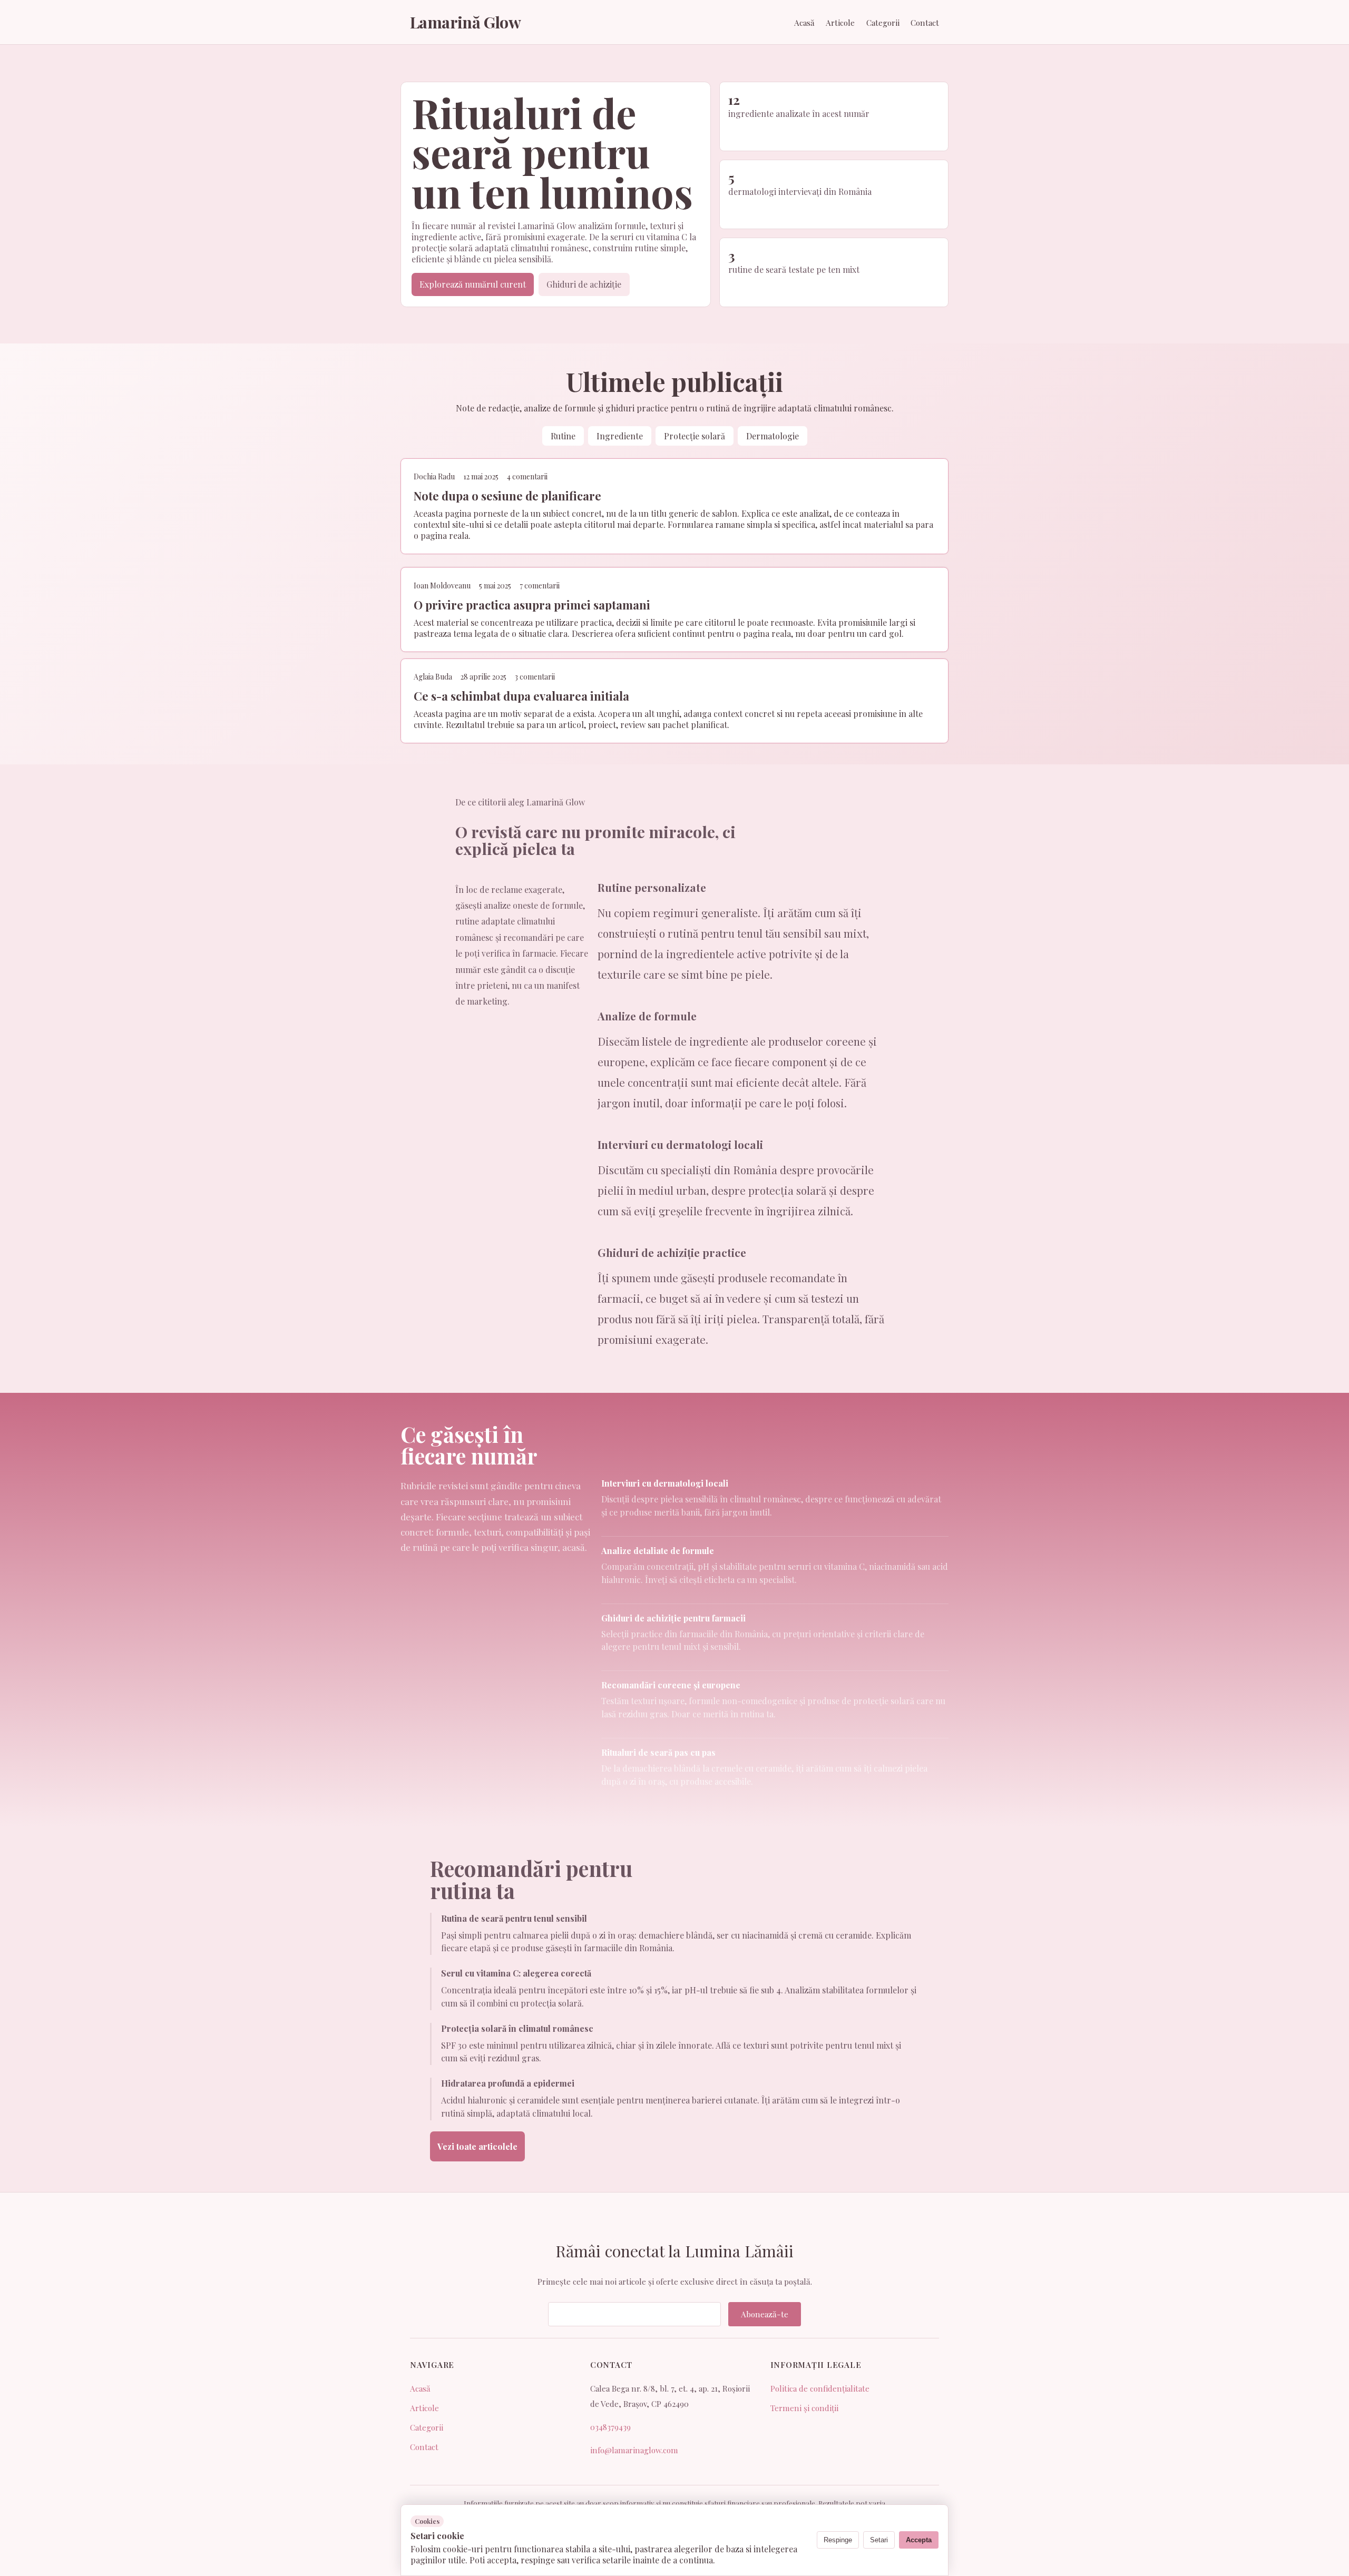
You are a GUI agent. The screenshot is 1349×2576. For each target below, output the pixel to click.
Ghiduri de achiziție (584, 284)
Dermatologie (773, 436)
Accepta (919, 2540)
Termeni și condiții (804, 2408)
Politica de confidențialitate (820, 2388)
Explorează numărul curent (473, 284)
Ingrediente (620, 436)
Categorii (883, 23)
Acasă (804, 23)
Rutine (563, 436)
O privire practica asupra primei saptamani (532, 604)
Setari (879, 2540)
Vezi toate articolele (477, 2146)
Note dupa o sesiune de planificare (507, 496)
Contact (925, 23)
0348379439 (610, 2427)
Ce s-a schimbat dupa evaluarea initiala (521, 696)
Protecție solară (695, 436)
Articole (840, 23)
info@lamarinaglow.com (634, 2450)
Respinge (838, 2540)
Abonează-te (765, 2314)
